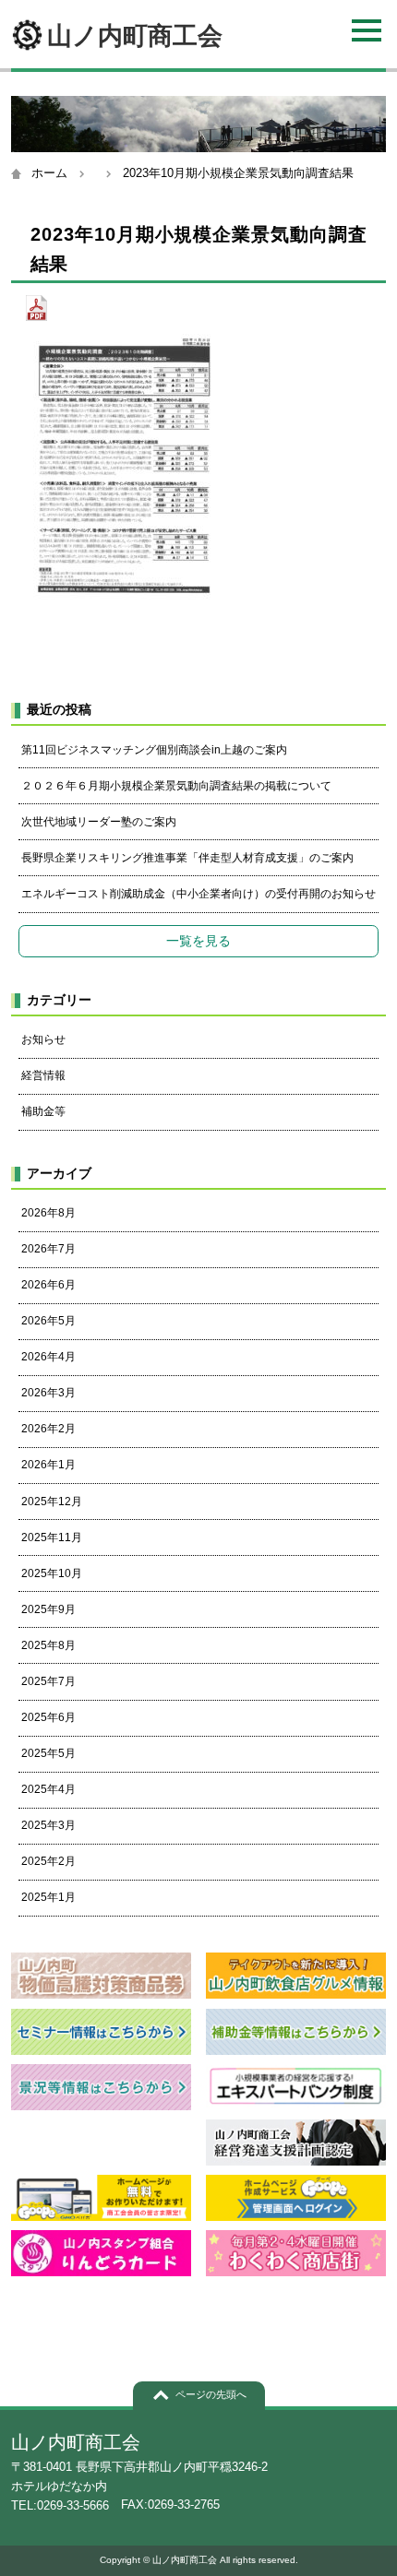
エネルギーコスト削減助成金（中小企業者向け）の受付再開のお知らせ (198, 894)
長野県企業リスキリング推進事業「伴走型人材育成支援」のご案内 (187, 858)
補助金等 (43, 1111)
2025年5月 (48, 1753)
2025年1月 (48, 1897)
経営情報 (43, 1075)
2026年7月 (48, 1249)
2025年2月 (48, 1861)
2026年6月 (48, 1285)
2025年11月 (52, 1537)
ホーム (49, 173)
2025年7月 (48, 1681)
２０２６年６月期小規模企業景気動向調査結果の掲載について (176, 786)
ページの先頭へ (211, 2394)
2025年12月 (52, 1502)
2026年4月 (48, 1357)
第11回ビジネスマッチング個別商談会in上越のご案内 (154, 750)
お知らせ (43, 1039)
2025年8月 (48, 1645)
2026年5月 (48, 1321)
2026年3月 (48, 1393)
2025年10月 (52, 1573)
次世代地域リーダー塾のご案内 (99, 822)
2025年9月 (48, 1609)
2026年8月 (48, 1213)
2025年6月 (48, 1717)
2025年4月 (48, 1789)
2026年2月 (48, 1429)
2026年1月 (48, 1465)
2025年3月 (48, 1825)
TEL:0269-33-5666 (60, 2505)
